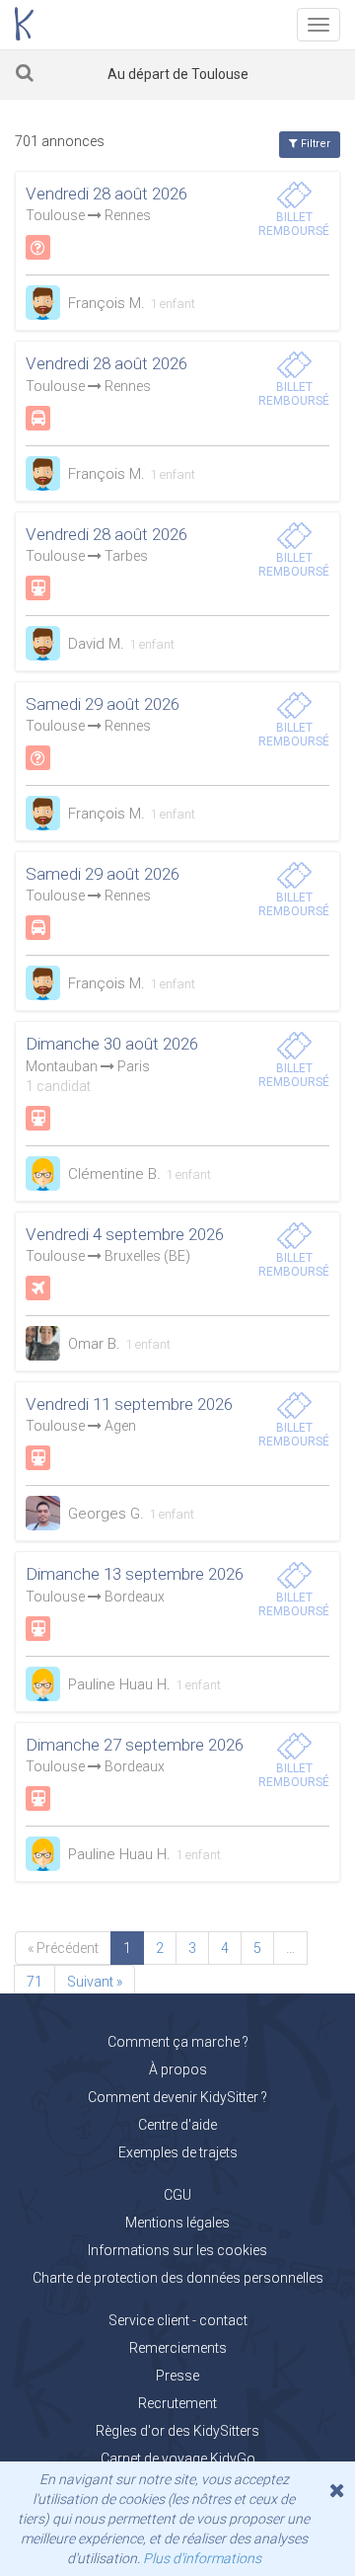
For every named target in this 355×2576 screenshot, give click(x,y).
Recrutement (177, 2403)
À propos (178, 2069)
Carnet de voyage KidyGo (178, 2459)
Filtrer (314, 144)
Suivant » (95, 1982)
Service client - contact (178, 2320)
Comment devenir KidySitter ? (177, 2097)
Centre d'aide (177, 2125)
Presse (177, 2376)
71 (35, 1982)
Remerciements (178, 2348)
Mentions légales (177, 2223)
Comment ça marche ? (178, 2042)
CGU (177, 2195)
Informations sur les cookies (177, 2250)
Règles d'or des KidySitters (177, 2431)
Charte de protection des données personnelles (178, 2278)
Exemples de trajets (178, 2152)
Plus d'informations (202, 2558)
